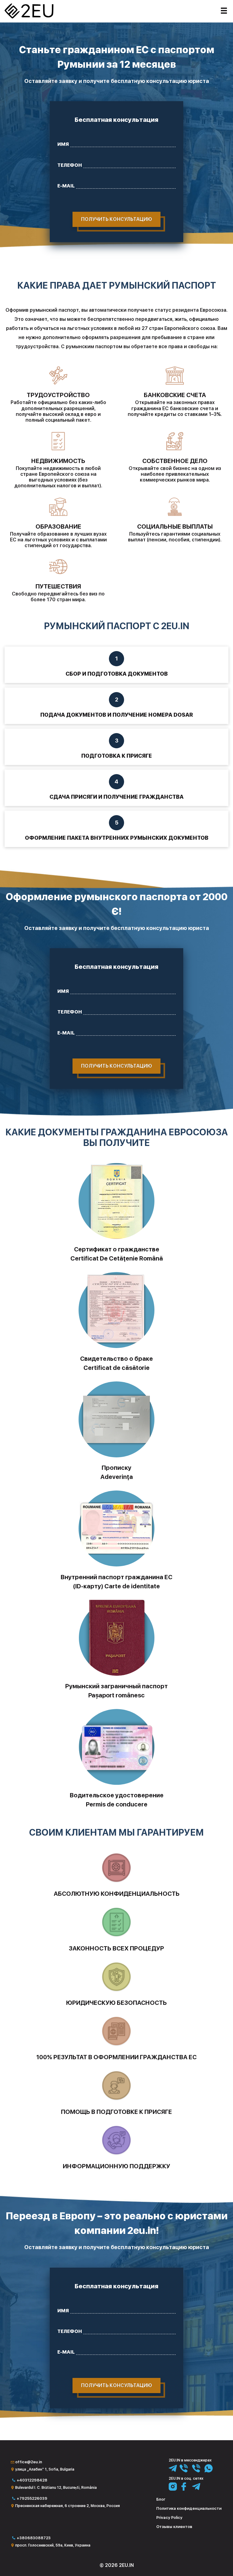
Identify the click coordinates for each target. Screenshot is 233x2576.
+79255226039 (32, 2498)
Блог (161, 2499)
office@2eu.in (29, 2462)
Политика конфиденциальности (189, 2508)
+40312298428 (32, 2480)
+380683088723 (34, 2538)
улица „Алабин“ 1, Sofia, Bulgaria (45, 2469)
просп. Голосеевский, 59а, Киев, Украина (53, 2545)
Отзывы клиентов (174, 2527)
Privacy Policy (169, 2518)
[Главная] (23, 12)
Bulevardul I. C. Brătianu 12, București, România (56, 2488)
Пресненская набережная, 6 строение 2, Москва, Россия (68, 2506)
